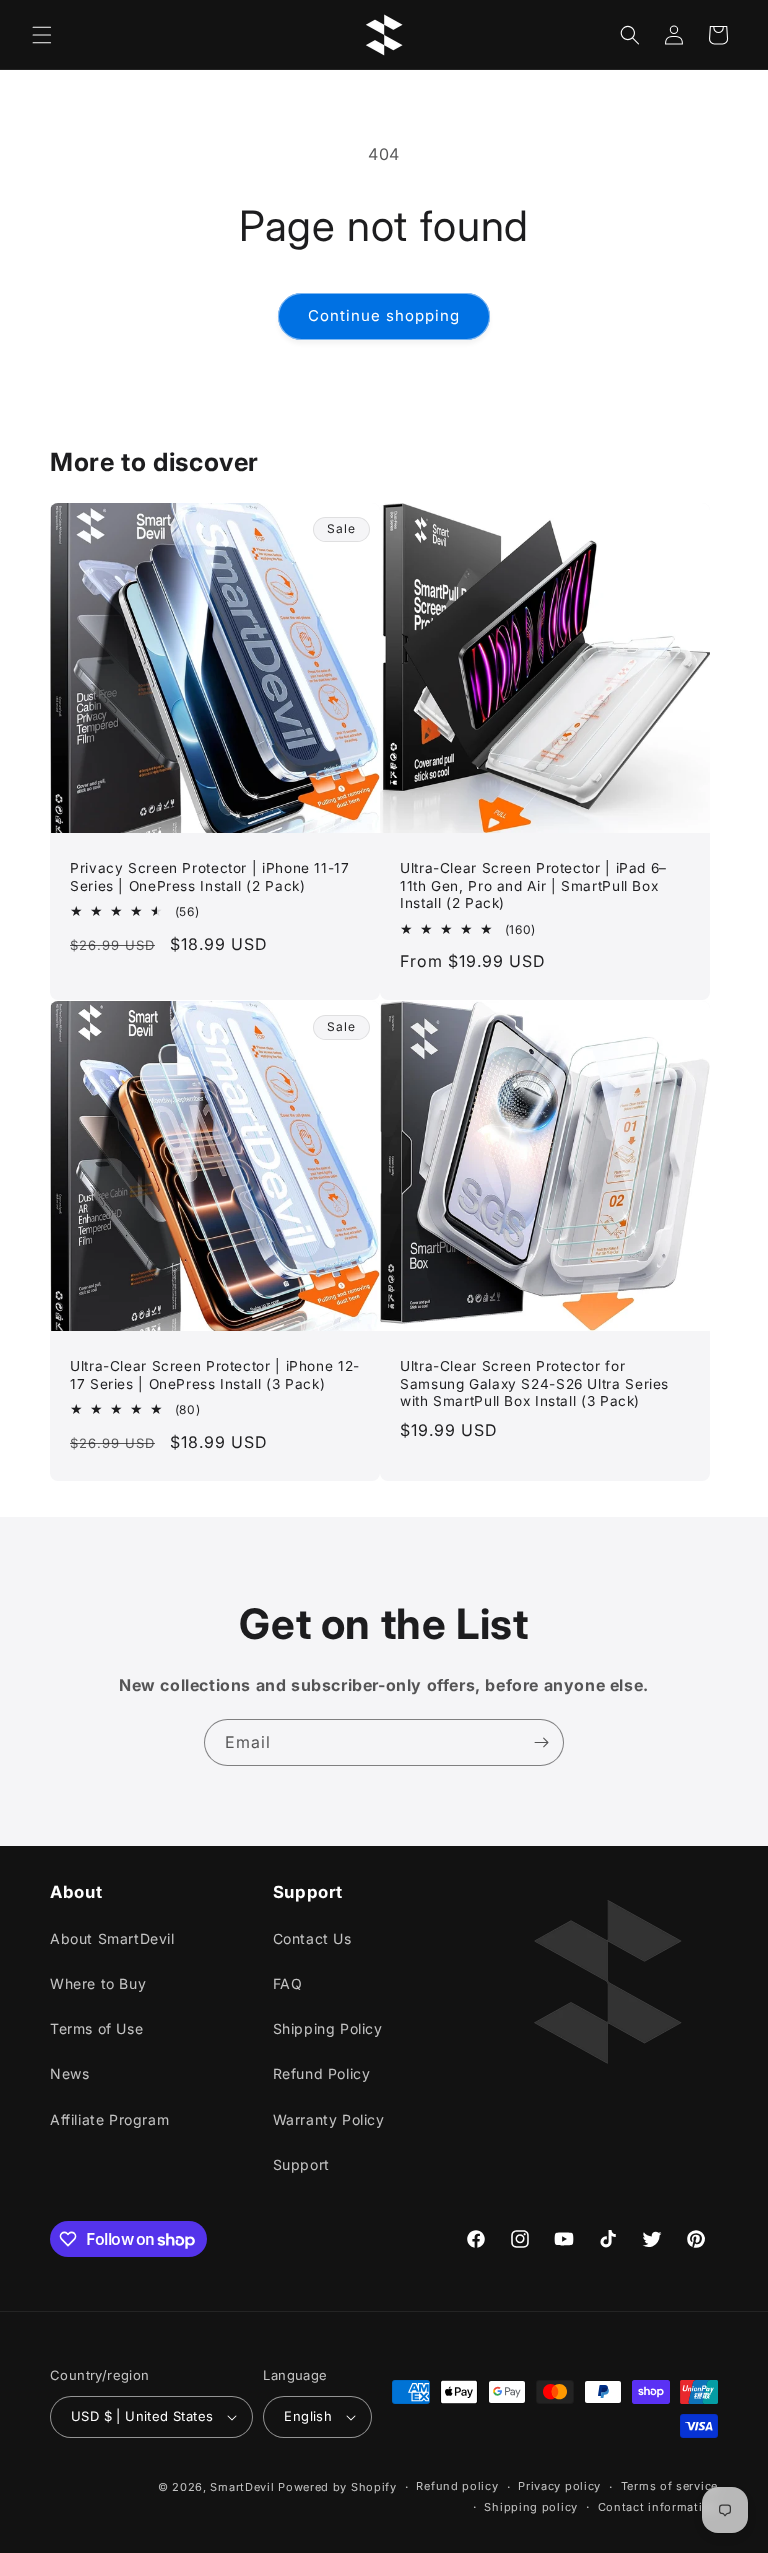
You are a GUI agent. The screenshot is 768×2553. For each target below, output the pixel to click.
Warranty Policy (329, 2119)
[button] (42, 35)
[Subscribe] (541, 1742)
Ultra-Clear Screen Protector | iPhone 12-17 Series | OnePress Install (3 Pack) (215, 1375)
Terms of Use (96, 2028)
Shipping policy (531, 2507)
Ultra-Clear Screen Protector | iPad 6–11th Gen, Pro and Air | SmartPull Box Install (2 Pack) (533, 885)
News (69, 2073)
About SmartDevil (112, 1938)
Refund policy (457, 2486)
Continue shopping (384, 315)
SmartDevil (242, 2487)
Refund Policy (322, 2073)
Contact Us (312, 1938)
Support (301, 2164)
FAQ (288, 1983)
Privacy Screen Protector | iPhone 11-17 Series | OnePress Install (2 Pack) (210, 877)
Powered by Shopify (337, 2487)
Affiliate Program (109, 2119)
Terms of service (669, 2486)
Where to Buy (98, 1983)
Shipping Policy (328, 2028)
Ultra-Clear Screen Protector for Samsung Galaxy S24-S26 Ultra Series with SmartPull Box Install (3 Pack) (534, 1383)
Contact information (658, 2507)
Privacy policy (559, 2486)
